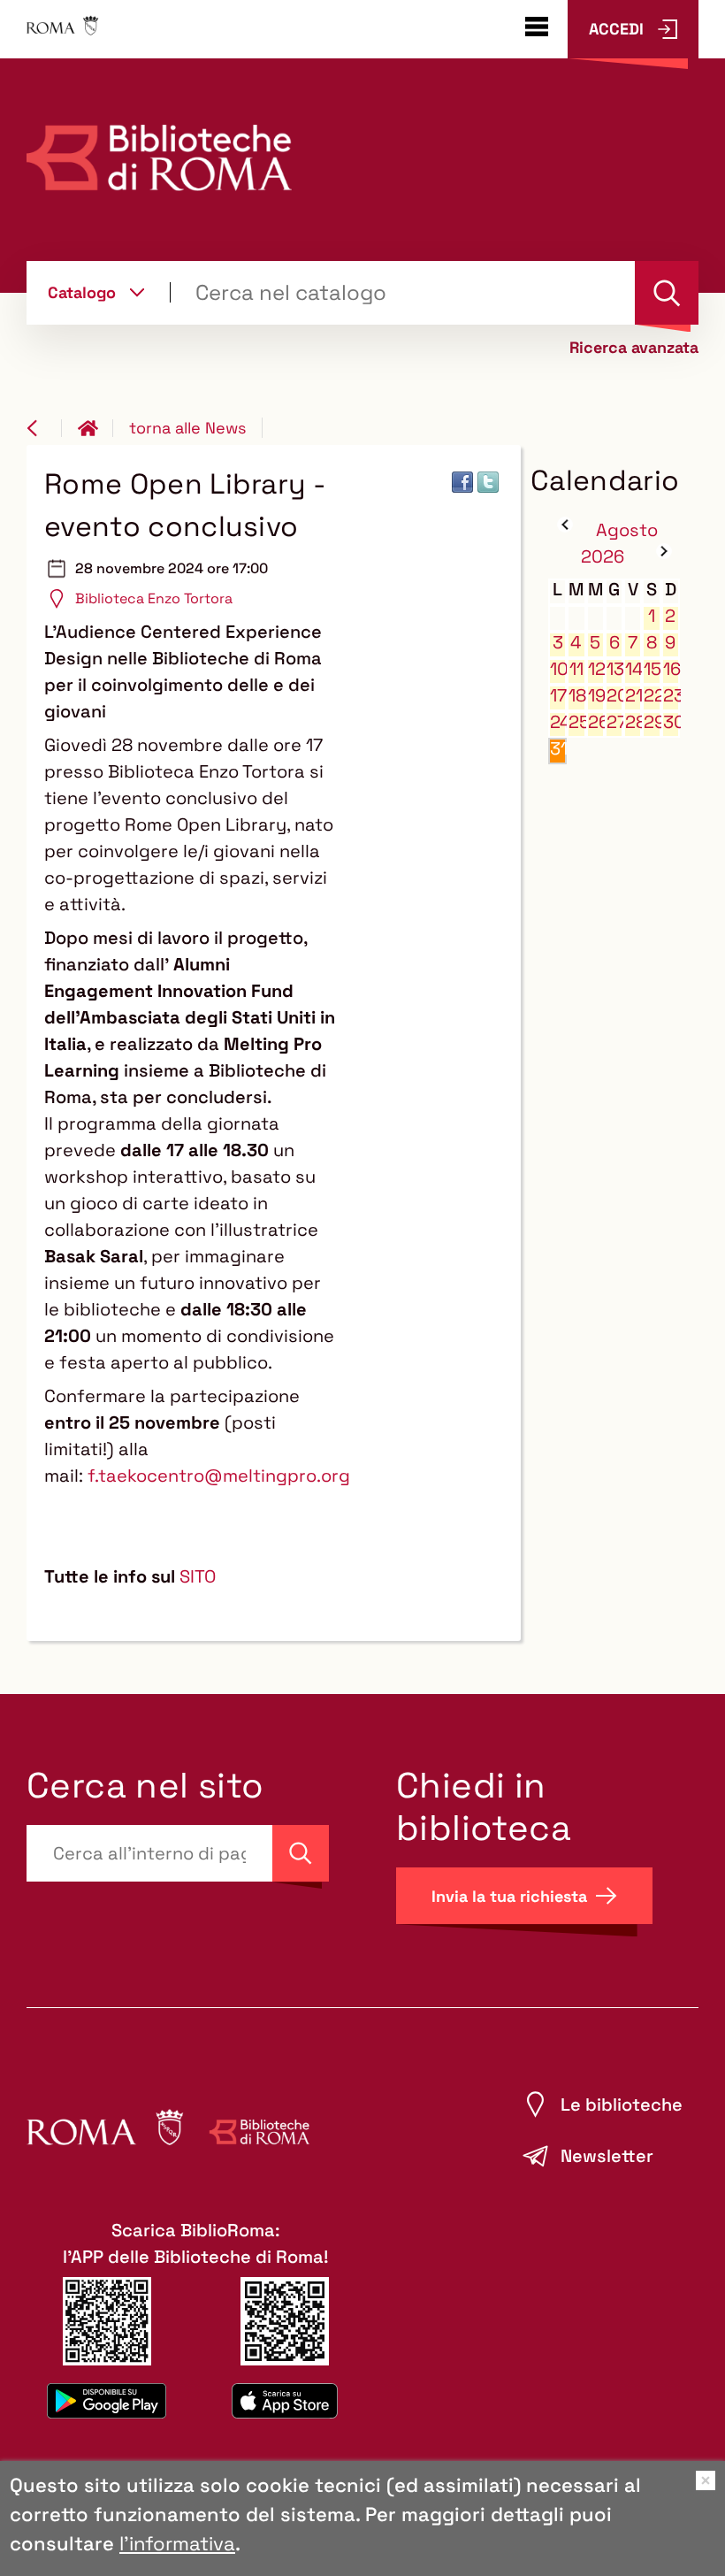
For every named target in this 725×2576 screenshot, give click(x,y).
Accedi (616, 29)
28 (633, 722)
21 (633, 696)
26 (596, 722)
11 (576, 669)
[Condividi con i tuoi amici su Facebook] (462, 482)
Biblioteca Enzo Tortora (154, 598)
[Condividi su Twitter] (488, 482)
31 (558, 749)
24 (558, 722)
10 (558, 669)
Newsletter (607, 2156)
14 (633, 669)
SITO (198, 1576)
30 (672, 722)
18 (577, 696)
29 (652, 722)
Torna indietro (44, 428)
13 (615, 669)
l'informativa (177, 2543)
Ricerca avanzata (634, 348)
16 (672, 669)
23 (672, 696)
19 (596, 696)
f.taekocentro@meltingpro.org (219, 1476)
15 (652, 669)
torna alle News (187, 428)
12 (596, 669)
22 (652, 696)
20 (615, 696)
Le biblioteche (622, 2104)
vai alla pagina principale (95, 428)
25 (577, 722)
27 (615, 722)
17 (558, 696)
